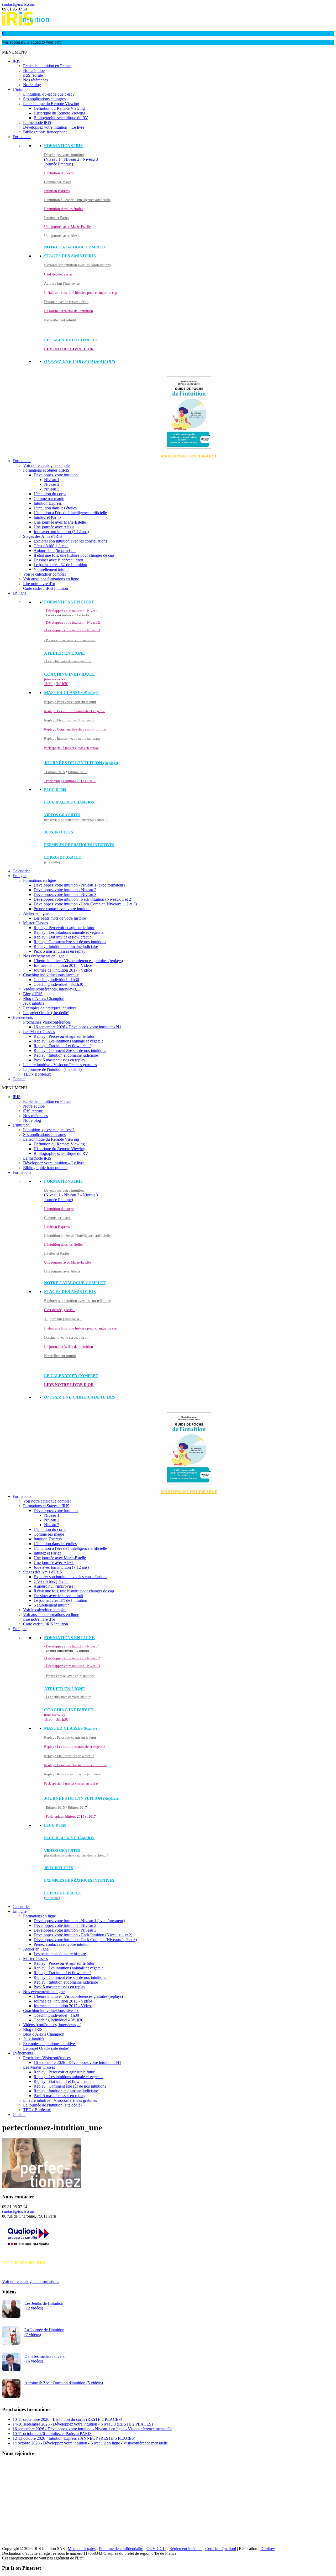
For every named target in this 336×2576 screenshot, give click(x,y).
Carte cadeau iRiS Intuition (46, 588)
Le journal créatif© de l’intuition (60, 565)
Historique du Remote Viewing (59, 113)
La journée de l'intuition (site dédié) (52, 1069)
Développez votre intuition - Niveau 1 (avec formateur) (79, 885)
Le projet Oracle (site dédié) (46, 1013)
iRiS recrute (33, 75)
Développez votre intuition (64, 155)
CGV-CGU (156, 2549)
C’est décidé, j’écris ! (51, 546)
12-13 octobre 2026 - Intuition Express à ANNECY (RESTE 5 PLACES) (74, 2438)
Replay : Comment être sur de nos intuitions (70, 942)
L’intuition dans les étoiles (55, 508)
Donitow (268, 2549)
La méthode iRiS (37, 122)
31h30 (62, 684)
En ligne (20, 593)
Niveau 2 (72, 159)
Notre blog (32, 85)
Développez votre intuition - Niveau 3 (65, 895)
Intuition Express (57, 191)
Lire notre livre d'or (69, 349)
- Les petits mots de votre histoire (68, 661)
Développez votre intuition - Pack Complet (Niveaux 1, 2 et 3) (85, 904)
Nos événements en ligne (44, 956)
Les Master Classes (39, 1032)
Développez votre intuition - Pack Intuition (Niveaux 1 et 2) (83, 899)
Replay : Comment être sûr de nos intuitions (75, 729)
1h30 (48, 684)
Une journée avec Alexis (62, 236)
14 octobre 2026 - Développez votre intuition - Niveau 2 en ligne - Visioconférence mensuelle (90, 2443)
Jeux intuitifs (59, 832)
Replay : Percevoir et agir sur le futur (70, 702)
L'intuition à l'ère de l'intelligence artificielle (77, 200)
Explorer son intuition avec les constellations (77, 265)
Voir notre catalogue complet (47, 465)
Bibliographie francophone (45, 132)
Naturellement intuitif (60, 320)
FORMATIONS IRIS (63, 146)
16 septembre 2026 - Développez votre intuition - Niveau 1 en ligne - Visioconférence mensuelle (92, 2429)
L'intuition (21, 89)
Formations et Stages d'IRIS (46, 470)
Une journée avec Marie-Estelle (67, 227)
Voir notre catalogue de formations (31, 2282)
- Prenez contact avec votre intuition (70, 640)
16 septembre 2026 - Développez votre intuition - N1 (77, 1027)
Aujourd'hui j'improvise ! (63, 283)
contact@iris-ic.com (19, 4)
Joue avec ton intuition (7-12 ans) (61, 532)
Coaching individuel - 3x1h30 (58, 984)
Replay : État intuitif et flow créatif (69, 720)
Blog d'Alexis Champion (69, 802)
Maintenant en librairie (189, 456)
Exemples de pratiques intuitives (79, 845)
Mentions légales (82, 2549)
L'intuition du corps (59, 173)
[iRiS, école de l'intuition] (26, 24)
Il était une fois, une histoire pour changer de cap (81, 293)
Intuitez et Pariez (57, 218)
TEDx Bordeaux (37, 1074)
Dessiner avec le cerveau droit (66, 302)
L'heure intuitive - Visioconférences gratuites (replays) (78, 961)
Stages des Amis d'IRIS (43, 536)
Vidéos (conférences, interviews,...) (52, 989)
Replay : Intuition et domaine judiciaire (72, 739)
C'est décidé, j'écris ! (59, 274)
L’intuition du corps (50, 494)
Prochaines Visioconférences (47, 1022)
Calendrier (21, 871)
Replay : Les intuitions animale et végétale (75, 711)
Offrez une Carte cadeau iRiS (80, 361)
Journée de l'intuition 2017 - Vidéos (63, 970)
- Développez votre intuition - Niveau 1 (72, 611)
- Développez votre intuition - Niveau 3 (72, 630)
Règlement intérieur (186, 2549)
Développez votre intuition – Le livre (54, 127)
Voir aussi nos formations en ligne (51, 579)
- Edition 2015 (54, 772)
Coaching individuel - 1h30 (56, 980)
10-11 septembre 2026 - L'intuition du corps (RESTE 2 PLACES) (67, 2419)
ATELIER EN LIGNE (65, 653)
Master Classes (35, 923)
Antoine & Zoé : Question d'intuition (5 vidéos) (64, 2383)
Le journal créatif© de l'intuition (69, 311)
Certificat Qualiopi (221, 2549)
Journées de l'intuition (81, 763)
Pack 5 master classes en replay (59, 951)
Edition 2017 (77, 772)
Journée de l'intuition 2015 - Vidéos (63, 965)
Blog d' (55, 790)
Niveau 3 (90, 159)
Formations (22, 137)
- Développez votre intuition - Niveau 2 (72, 622)
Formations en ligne (40, 880)
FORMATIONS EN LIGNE (69, 602)
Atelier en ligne (36, 913)
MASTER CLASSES (71, 693)
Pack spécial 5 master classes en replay (71, 748)
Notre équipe (34, 71)
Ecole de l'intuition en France (47, 66)
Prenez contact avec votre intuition (62, 909)
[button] (15, 52)
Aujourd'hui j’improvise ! (55, 551)
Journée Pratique (58, 164)
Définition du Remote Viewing (59, 108)
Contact (19, 1079)
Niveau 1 (53, 159)
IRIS (17, 61)
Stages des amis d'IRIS (70, 256)
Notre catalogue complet (75, 247)
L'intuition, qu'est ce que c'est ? (49, 94)
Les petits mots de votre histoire (60, 918)
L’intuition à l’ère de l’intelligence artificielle (70, 513)
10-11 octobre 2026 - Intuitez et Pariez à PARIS (52, 2434)
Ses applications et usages (44, 99)
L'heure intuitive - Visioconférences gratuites (60, 1065)
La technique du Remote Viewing (51, 104)
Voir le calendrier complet (44, 574)
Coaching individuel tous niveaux (51, 975)
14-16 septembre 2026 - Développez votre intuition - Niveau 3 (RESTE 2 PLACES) (83, 2424)
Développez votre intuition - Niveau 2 (65, 890)
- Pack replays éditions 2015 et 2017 (70, 781)
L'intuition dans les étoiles (64, 209)
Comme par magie (58, 182)
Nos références (35, 80)
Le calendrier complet (71, 340)
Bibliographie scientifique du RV (61, 118)
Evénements (23, 1017)
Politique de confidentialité (121, 2549)
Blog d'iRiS (33, 994)
